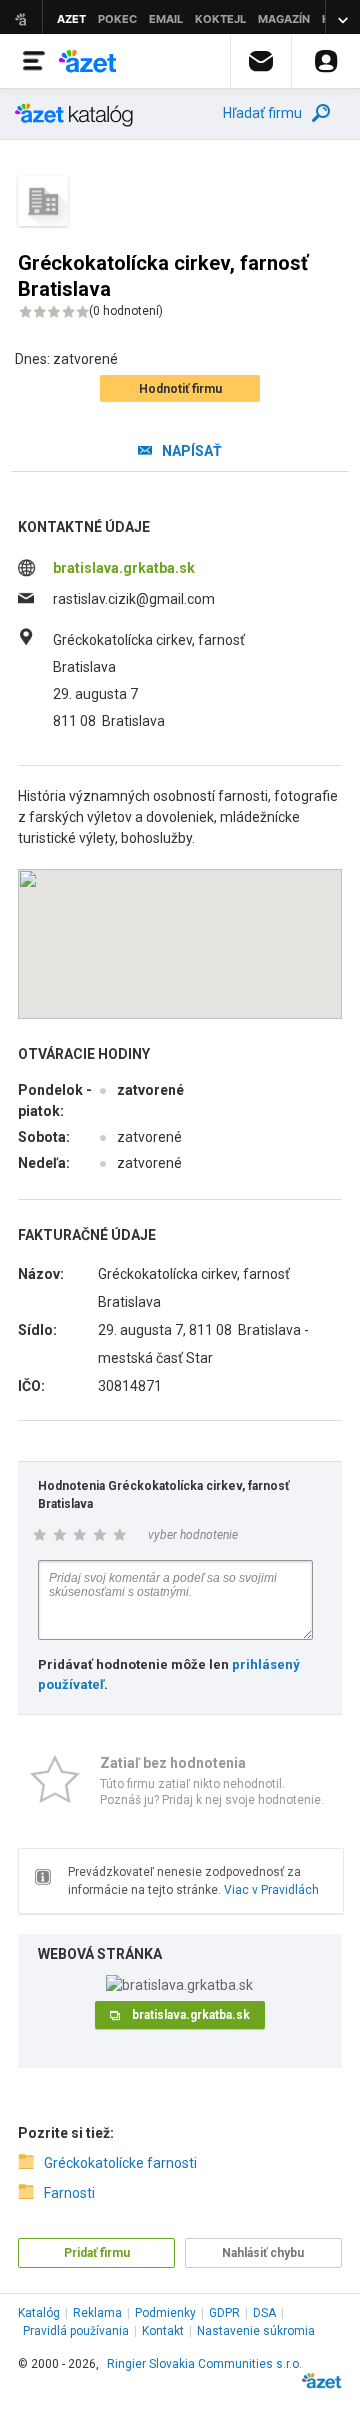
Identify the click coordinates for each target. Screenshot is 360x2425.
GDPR (224, 2313)
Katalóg (39, 2313)
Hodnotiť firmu (180, 389)
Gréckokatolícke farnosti (120, 2163)
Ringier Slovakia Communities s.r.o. (204, 2364)
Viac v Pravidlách (271, 1890)
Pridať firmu (97, 2253)
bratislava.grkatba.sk (124, 568)
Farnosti (69, 2193)
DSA (264, 2313)
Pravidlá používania (76, 2331)
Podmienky (165, 2313)
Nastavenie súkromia (256, 2331)
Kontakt (163, 2331)
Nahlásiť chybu (263, 2253)
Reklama (97, 2313)
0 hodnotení (126, 311)
